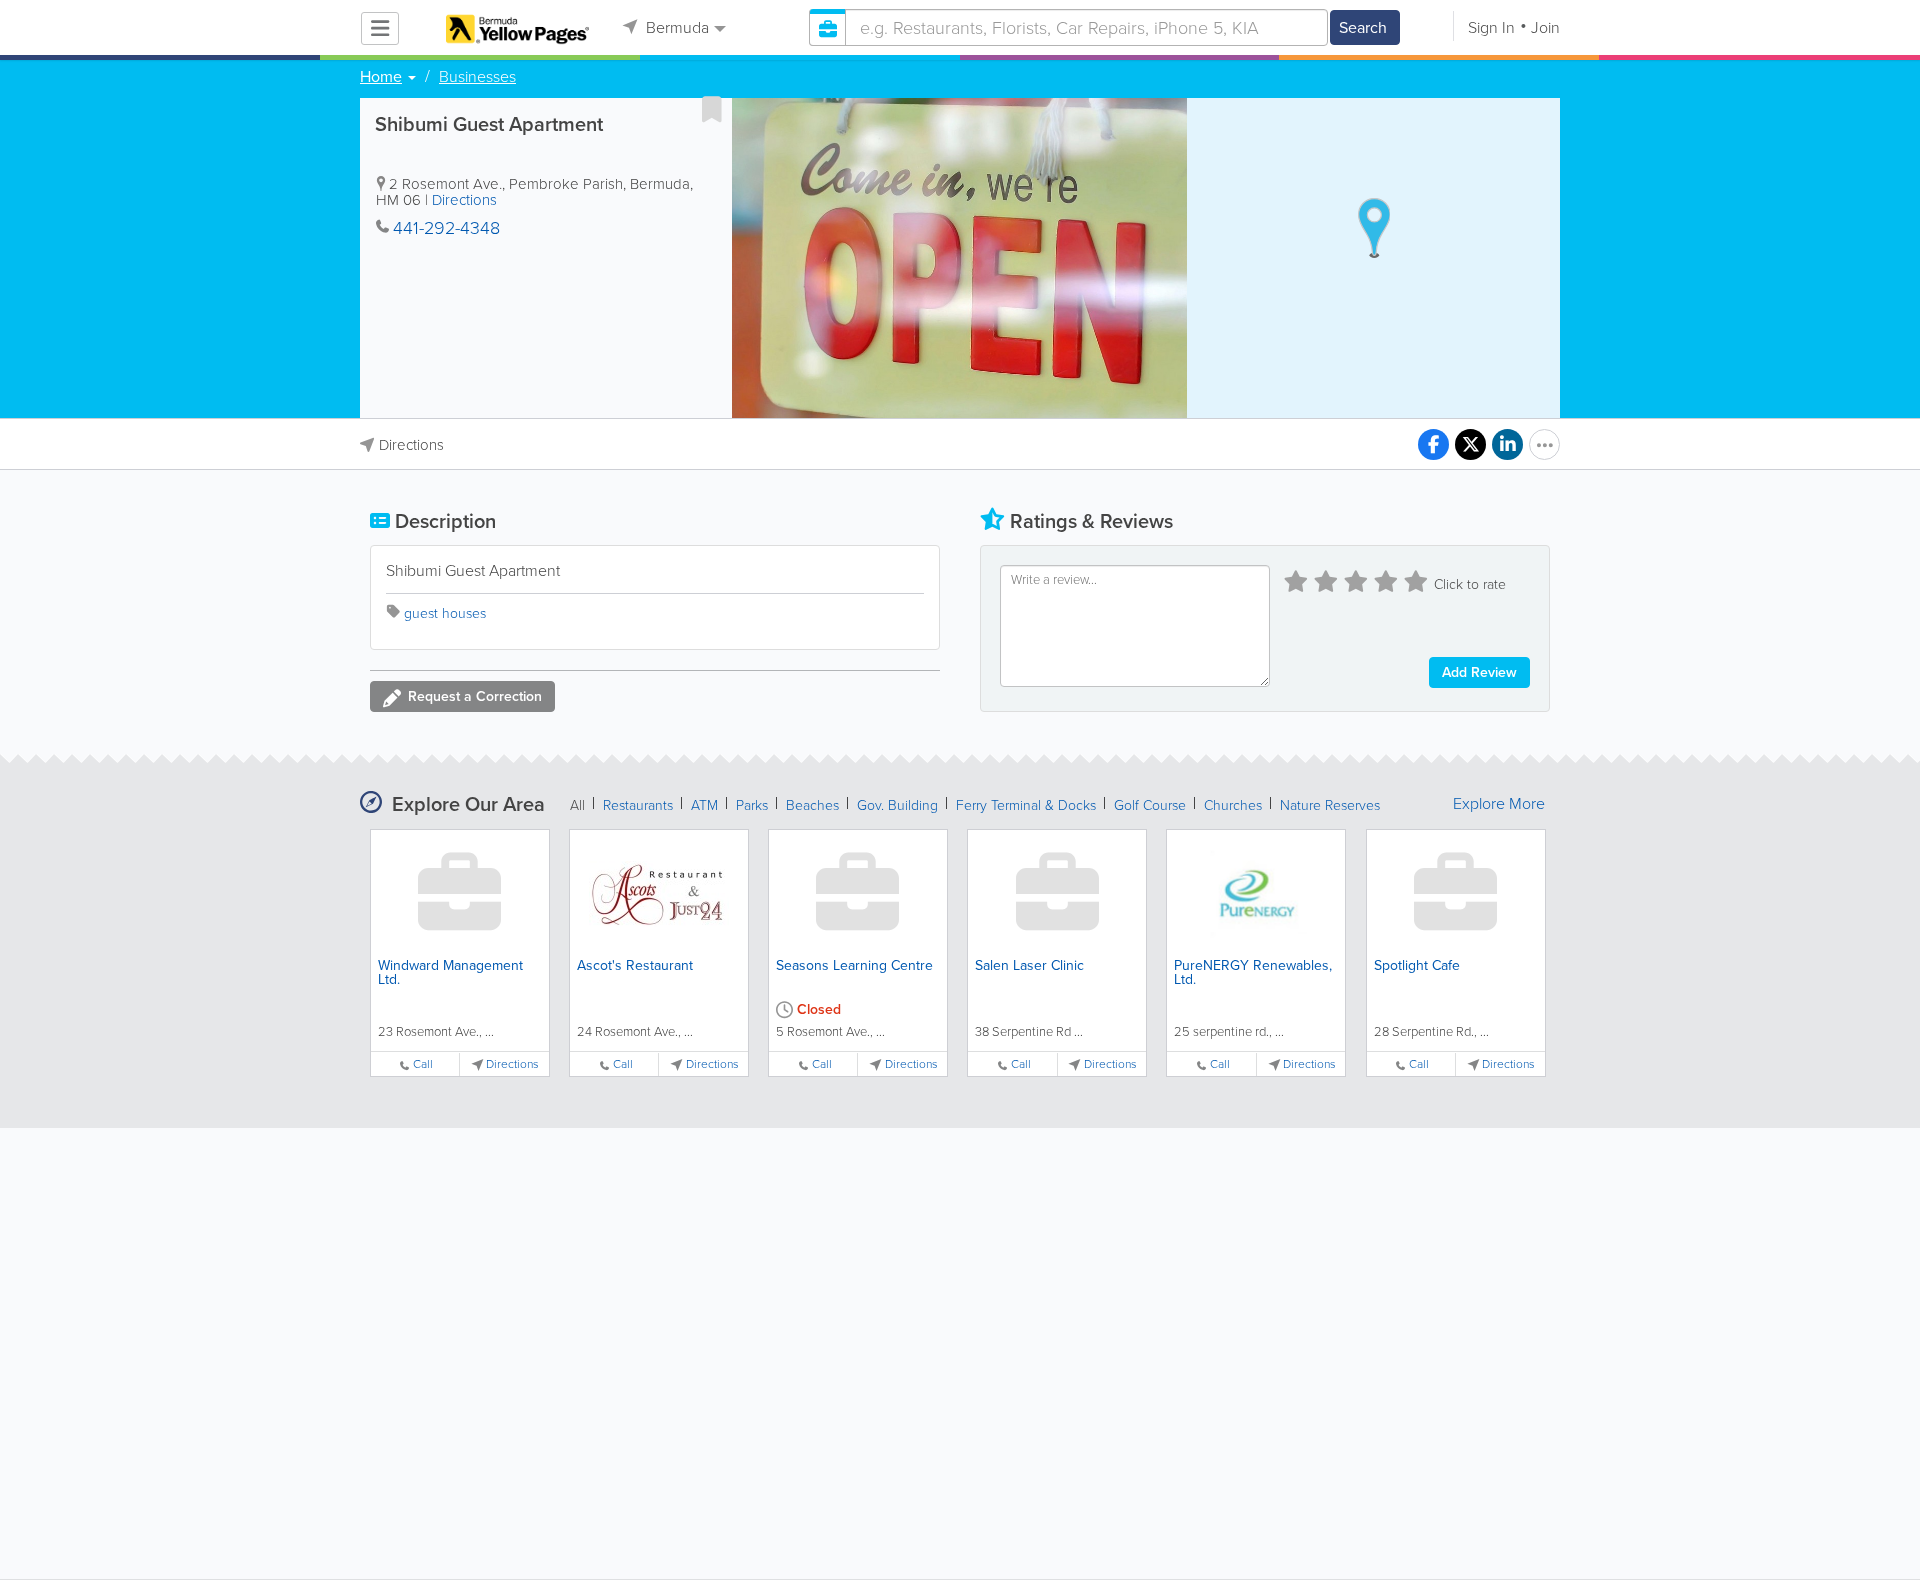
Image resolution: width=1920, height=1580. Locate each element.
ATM (704, 805)
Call (423, 1064)
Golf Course (1150, 805)
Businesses (477, 77)
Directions (464, 200)
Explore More (1499, 804)
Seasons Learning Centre (854, 965)
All (577, 805)
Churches (1233, 805)
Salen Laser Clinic (1029, 965)
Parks (752, 805)
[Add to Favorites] (712, 109)
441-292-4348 (446, 228)
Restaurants (638, 805)
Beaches (812, 805)
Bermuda (675, 27)
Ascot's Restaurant (635, 965)
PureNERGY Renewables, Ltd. (1253, 972)
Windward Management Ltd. (450, 972)
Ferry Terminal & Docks (1026, 805)
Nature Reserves (1330, 805)
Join (1545, 27)
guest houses (445, 613)
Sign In (1491, 27)
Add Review (1479, 672)
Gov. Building (897, 805)
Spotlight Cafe (1417, 965)
